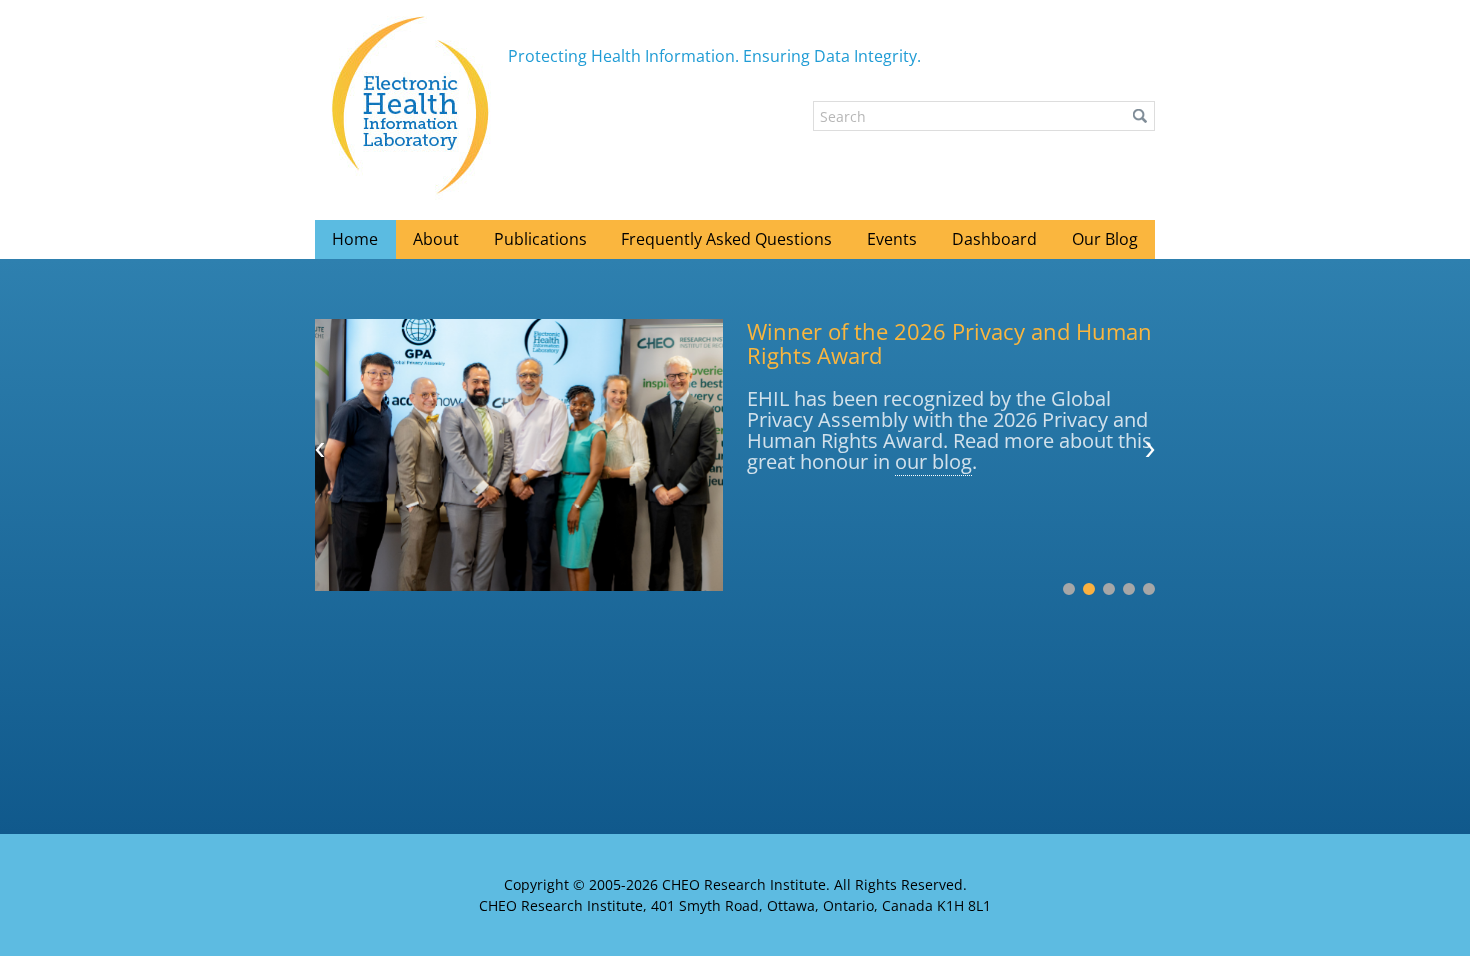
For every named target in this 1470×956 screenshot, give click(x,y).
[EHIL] (411, 105)
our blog (933, 461)
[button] (1140, 116)
